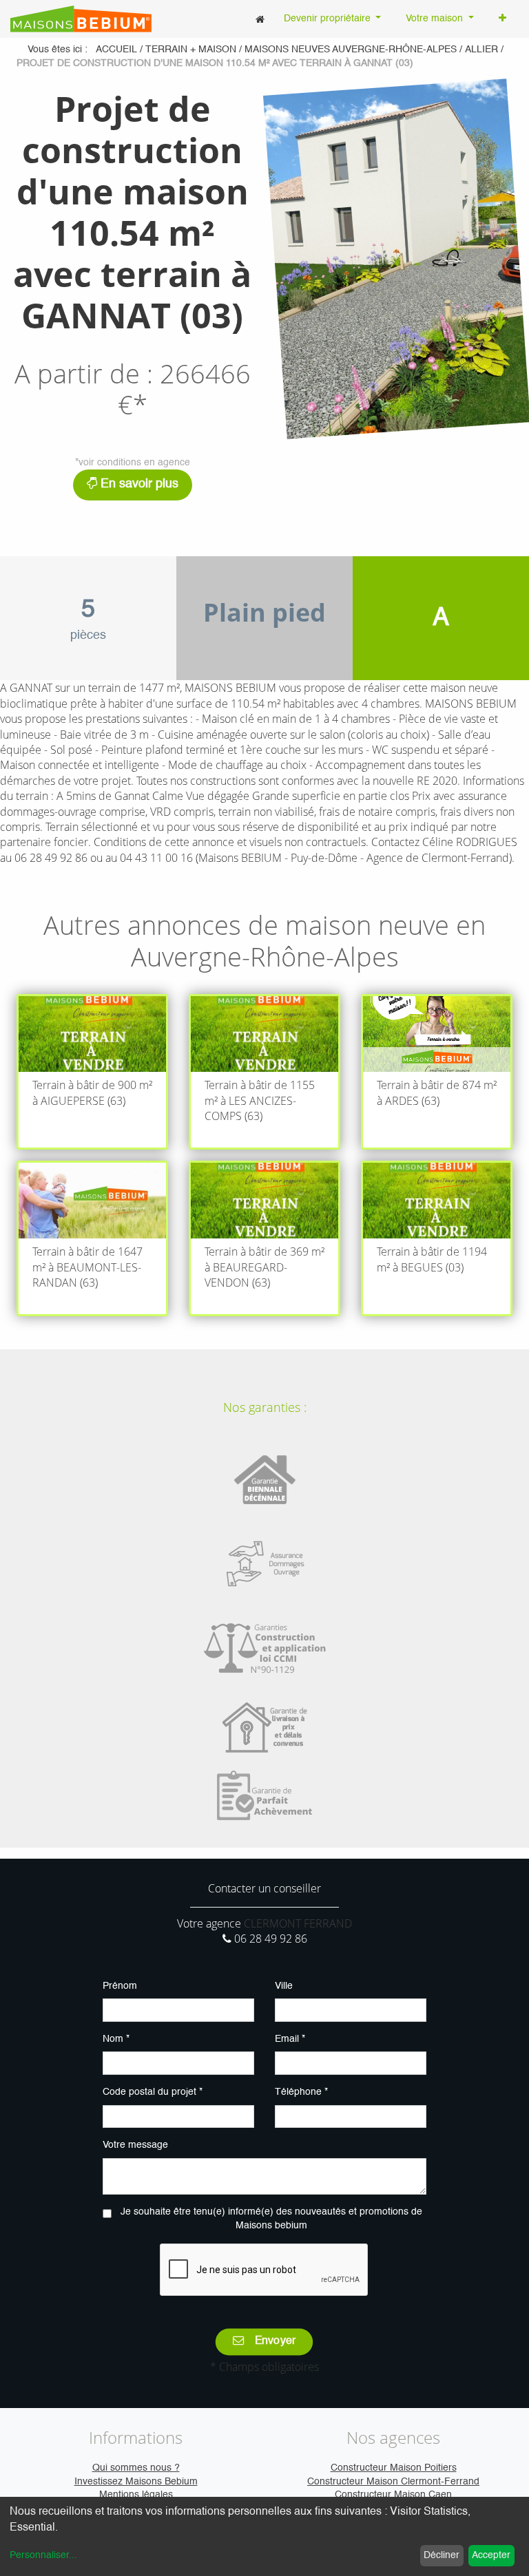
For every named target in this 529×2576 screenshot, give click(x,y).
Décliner (442, 2555)
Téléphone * (301, 2092)
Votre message (135, 2145)
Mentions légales (136, 2495)
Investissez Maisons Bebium (136, 2482)
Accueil (116, 50)
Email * (290, 2039)
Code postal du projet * (153, 2092)
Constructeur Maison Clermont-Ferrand (393, 2482)
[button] (502, 19)
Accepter (491, 2555)
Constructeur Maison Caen (393, 2495)
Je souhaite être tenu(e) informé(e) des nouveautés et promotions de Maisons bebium (271, 2219)
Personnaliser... (43, 2555)
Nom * (116, 2039)
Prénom (120, 1986)
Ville (284, 1986)
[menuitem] (260, 19)
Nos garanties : (265, 1407)
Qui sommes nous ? (136, 2468)
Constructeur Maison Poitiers (394, 2468)
